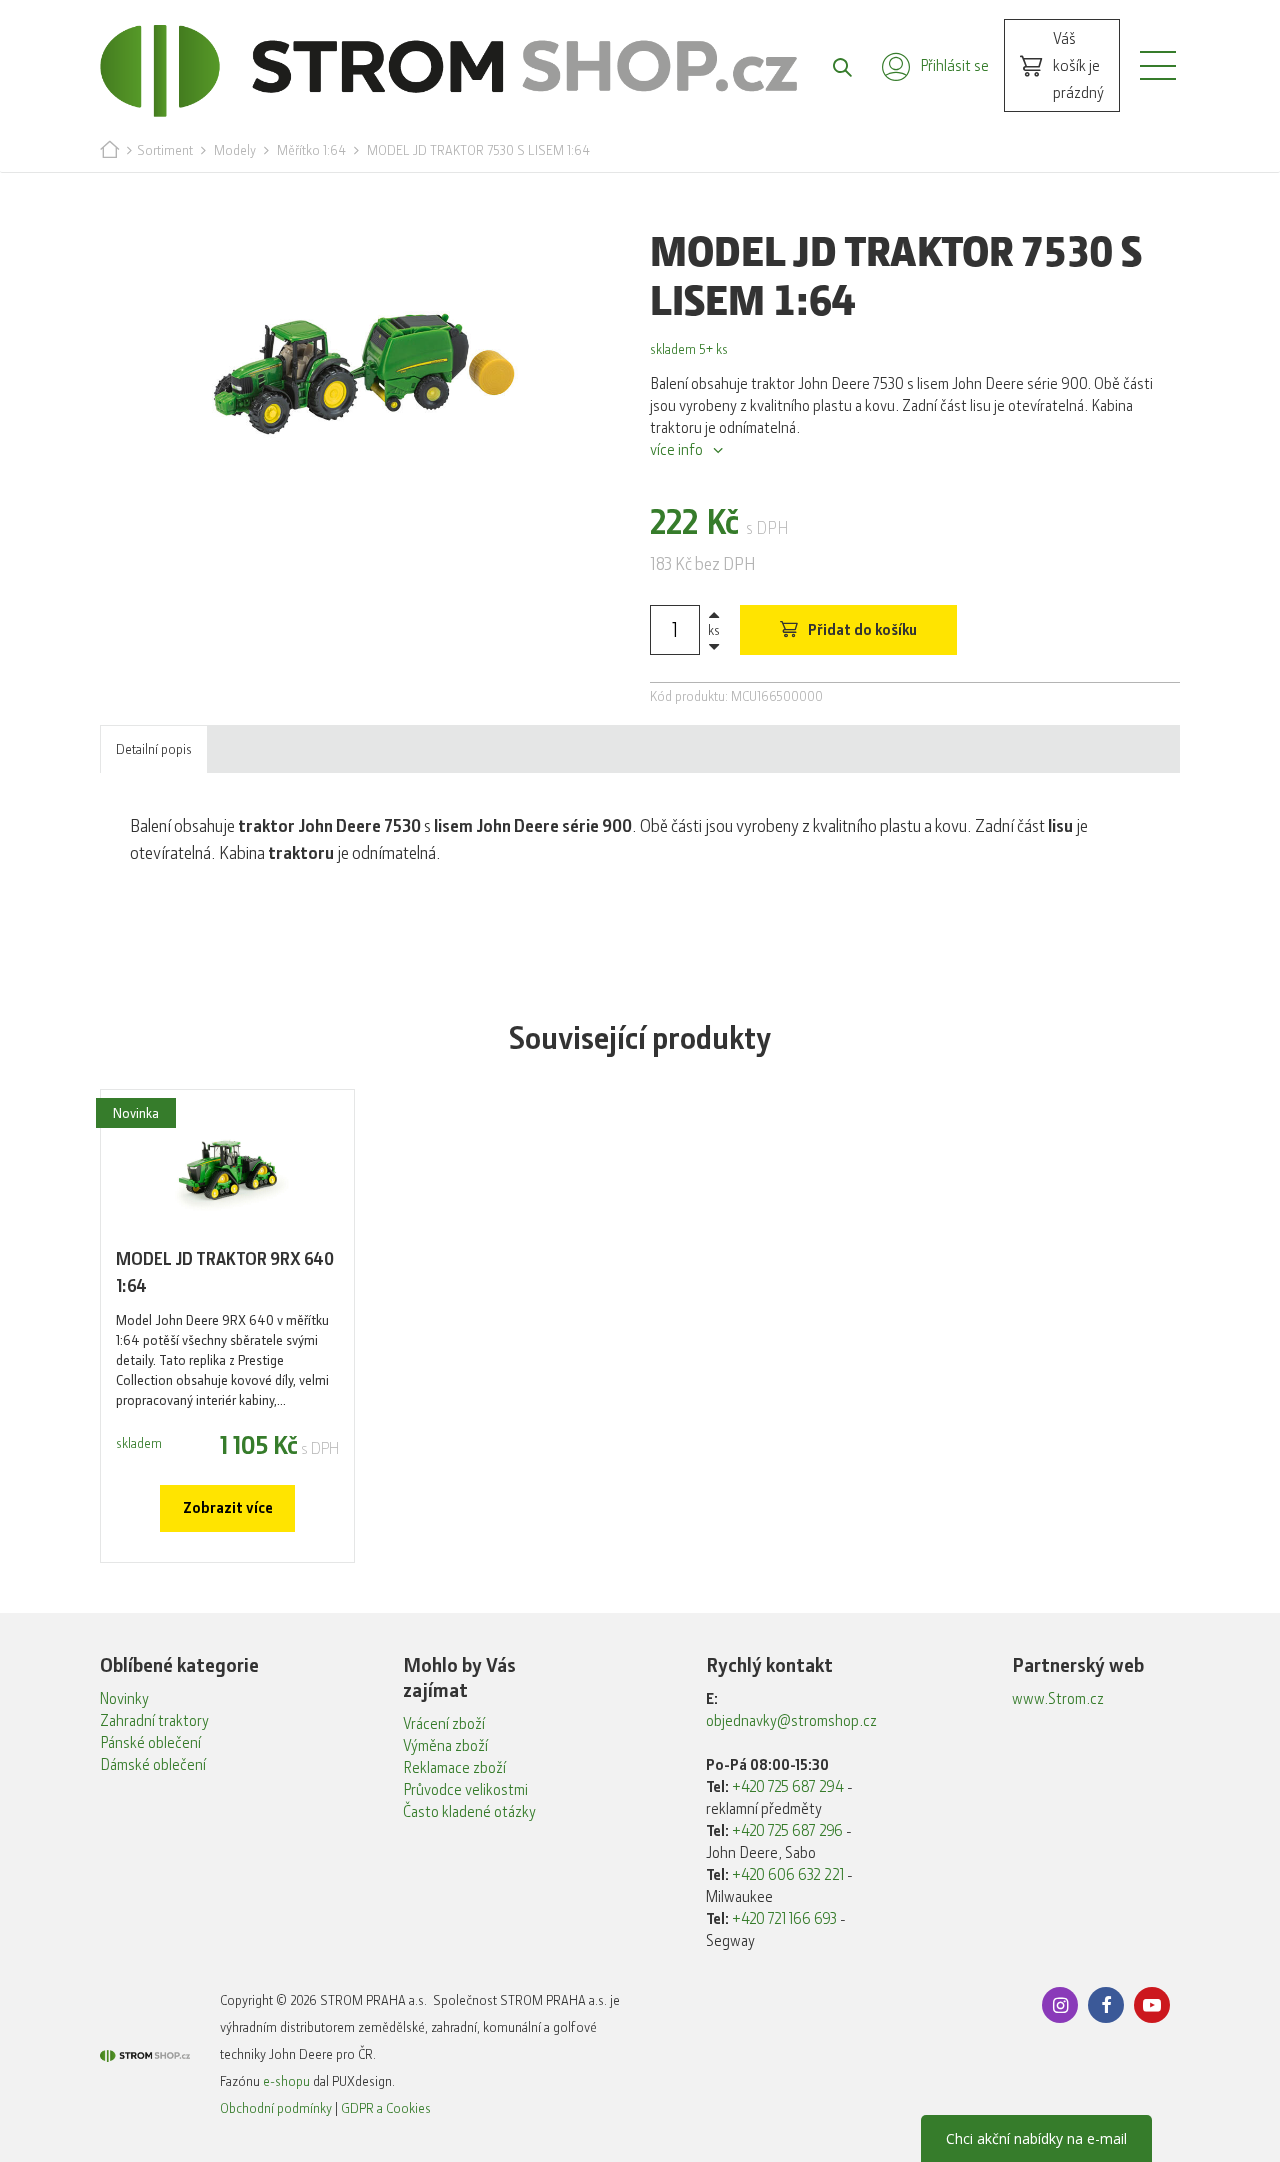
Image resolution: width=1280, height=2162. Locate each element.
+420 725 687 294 (788, 1787)
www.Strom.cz (1058, 1699)
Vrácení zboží (444, 1724)
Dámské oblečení (153, 1765)
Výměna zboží (445, 1746)
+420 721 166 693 (784, 1919)
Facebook (1106, 2005)
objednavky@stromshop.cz (791, 1721)
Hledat (832, 66)
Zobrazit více (228, 1508)
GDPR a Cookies (386, 2108)
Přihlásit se (954, 65)
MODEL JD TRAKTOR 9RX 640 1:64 (225, 1272)
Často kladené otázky (469, 1812)
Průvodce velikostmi (465, 1790)
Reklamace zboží (454, 1768)
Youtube (1152, 2005)
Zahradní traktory (154, 1721)
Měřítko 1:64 (311, 150)
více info (676, 450)
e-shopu (286, 2081)
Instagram (1060, 2005)
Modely (235, 150)
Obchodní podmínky (276, 2108)
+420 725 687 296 (787, 1831)
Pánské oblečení (150, 1743)
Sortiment (165, 150)
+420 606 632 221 (788, 1875)
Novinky (124, 1699)
